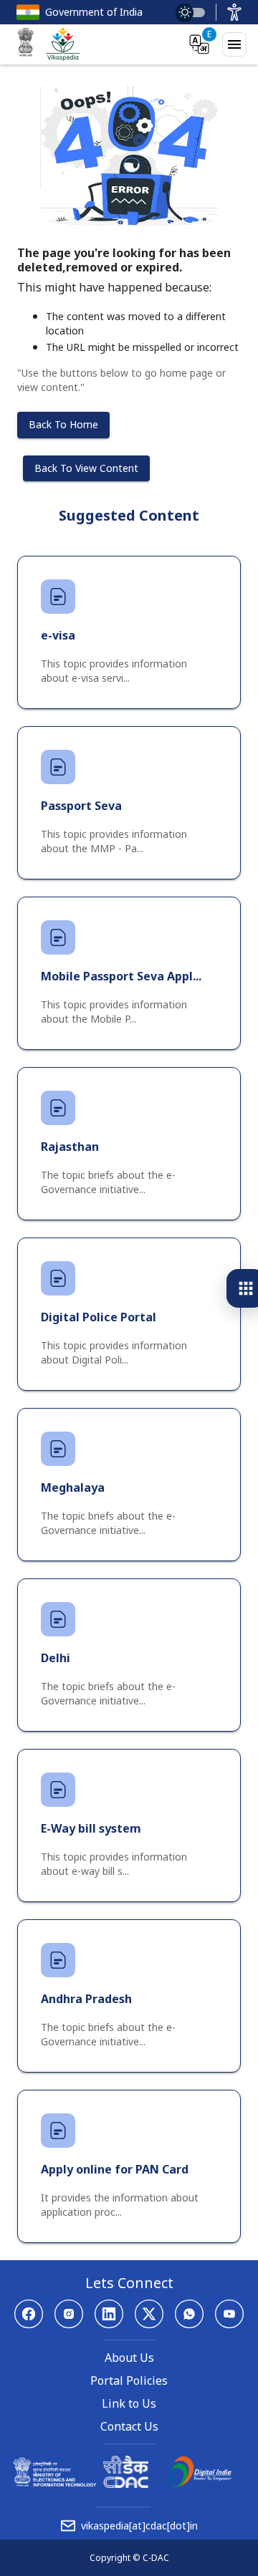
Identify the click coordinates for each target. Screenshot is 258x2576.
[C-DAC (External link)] (126, 2484)
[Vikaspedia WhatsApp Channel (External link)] (189, 2314)
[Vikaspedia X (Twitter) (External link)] (149, 2314)
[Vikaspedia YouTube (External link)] (229, 2314)
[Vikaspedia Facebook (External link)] (29, 2314)
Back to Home (63, 424)
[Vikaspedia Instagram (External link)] (69, 2314)
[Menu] (234, 44)
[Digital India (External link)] (200, 2484)
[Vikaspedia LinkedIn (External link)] (109, 2314)
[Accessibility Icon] (234, 12)
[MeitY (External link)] (26, 44)
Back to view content (86, 468)
